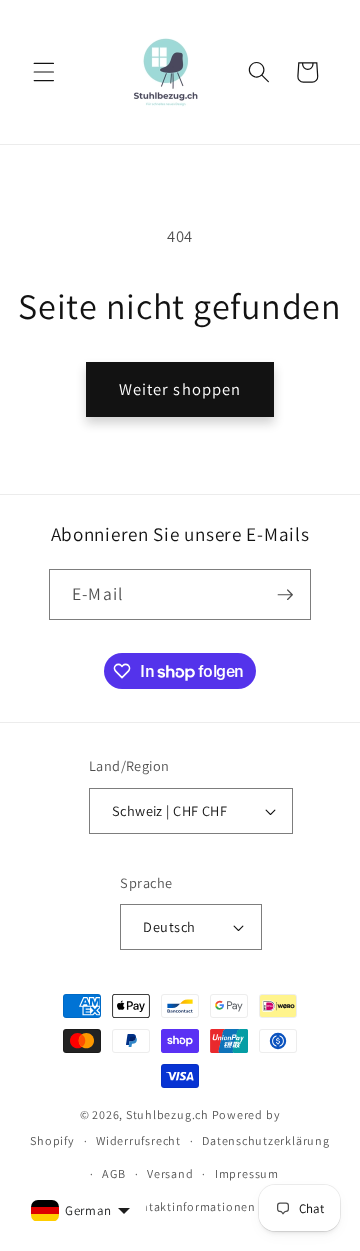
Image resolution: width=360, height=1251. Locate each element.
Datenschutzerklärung (265, 1140)
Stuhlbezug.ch (167, 1114)
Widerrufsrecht (138, 1140)
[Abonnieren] (285, 595)
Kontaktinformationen (190, 1206)
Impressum (247, 1173)
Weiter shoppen (180, 389)
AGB (113, 1173)
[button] (44, 72)
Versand (170, 1173)
